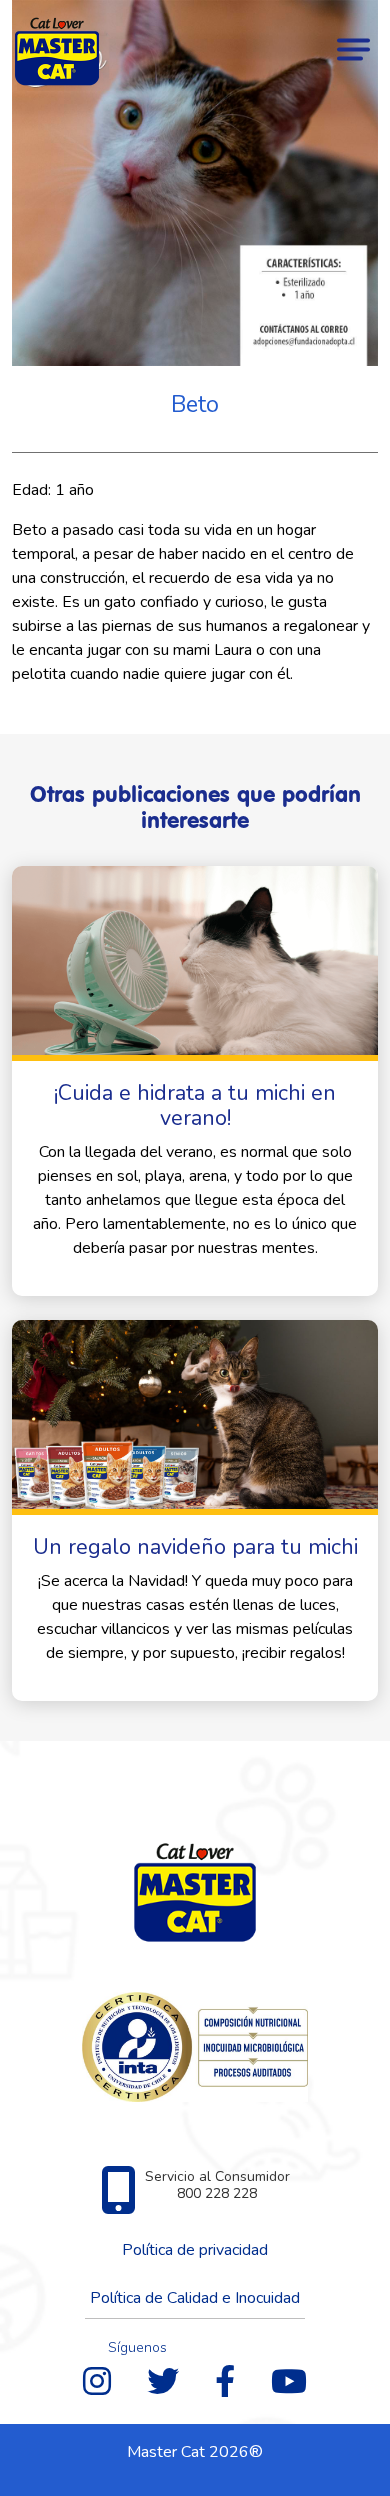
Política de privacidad (195, 2250)
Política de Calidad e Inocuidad (195, 2298)
